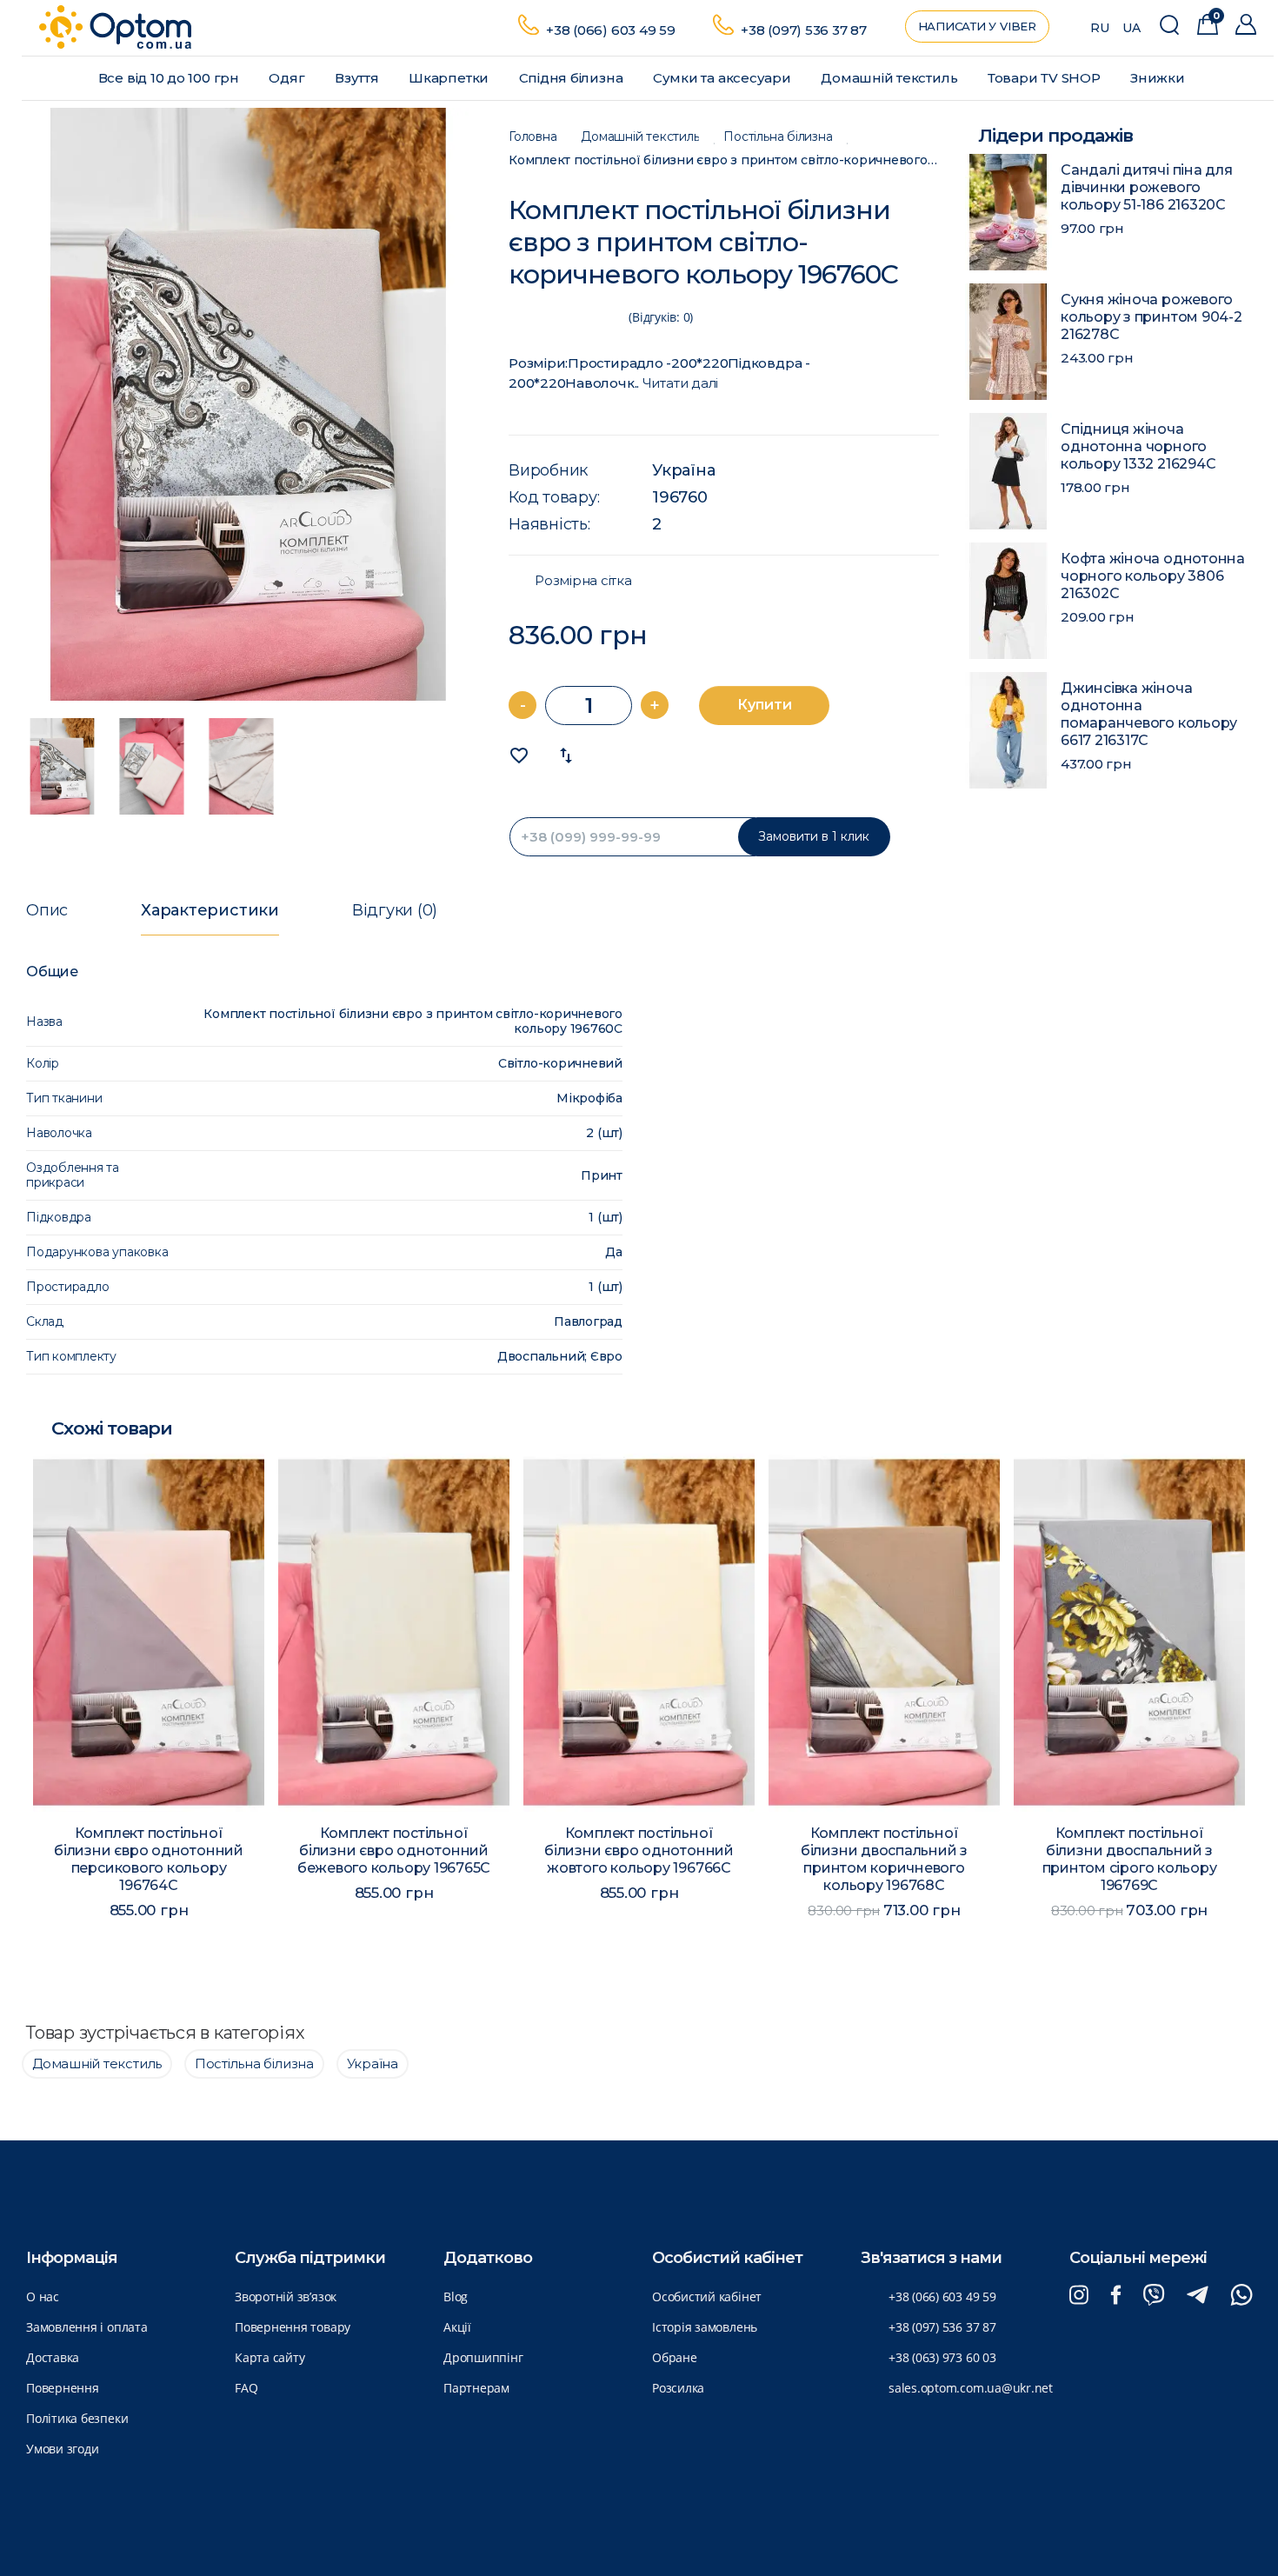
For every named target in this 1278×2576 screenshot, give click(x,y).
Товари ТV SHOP (1046, 78)
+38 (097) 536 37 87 (804, 30)
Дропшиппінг (483, 2357)
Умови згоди (62, 2449)
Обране (675, 2357)
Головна (532, 137)
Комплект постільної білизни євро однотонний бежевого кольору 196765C (394, 1850)
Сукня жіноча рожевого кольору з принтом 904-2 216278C (1152, 317)
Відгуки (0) (395, 910)
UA (1132, 28)
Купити (765, 705)
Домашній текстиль (891, 78)
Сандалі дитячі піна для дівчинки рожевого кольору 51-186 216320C (1147, 187)
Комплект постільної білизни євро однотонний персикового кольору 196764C (149, 1859)
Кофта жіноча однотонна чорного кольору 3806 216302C (1153, 576)
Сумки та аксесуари (724, 78)
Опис (47, 910)
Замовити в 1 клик (814, 836)
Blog (456, 2296)
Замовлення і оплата (87, 2327)
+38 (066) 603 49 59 (611, 30)
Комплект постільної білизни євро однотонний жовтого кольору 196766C (639, 1850)
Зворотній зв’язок (286, 2296)
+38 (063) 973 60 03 (942, 2357)
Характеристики (210, 910)
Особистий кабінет (707, 2296)
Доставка (53, 2357)
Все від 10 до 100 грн (170, 78)
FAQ (246, 2388)
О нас (43, 2296)
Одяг (288, 78)
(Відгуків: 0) (661, 317)
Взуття (358, 78)
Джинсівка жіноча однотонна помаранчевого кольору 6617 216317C (1149, 714)
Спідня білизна (573, 78)
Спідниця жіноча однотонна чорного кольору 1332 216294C (1138, 446)
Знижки (1159, 78)
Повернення (63, 2388)
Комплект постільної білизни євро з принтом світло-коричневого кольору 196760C (724, 160)
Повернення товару (293, 2327)
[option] (248, 404)
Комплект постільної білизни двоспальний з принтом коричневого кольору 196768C (884, 1859)
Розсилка (678, 2388)
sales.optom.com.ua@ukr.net (971, 2388)
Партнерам (476, 2388)
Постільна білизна (778, 137)
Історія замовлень (705, 2327)
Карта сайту (270, 2357)
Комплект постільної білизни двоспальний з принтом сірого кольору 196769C (1130, 1859)
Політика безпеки (77, 2418)
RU (1100, 28)
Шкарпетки (450, 78)
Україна (683, 470)
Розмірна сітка (583, 581)
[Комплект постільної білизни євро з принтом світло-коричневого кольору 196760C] (248, 404)
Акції (457, 2327)
